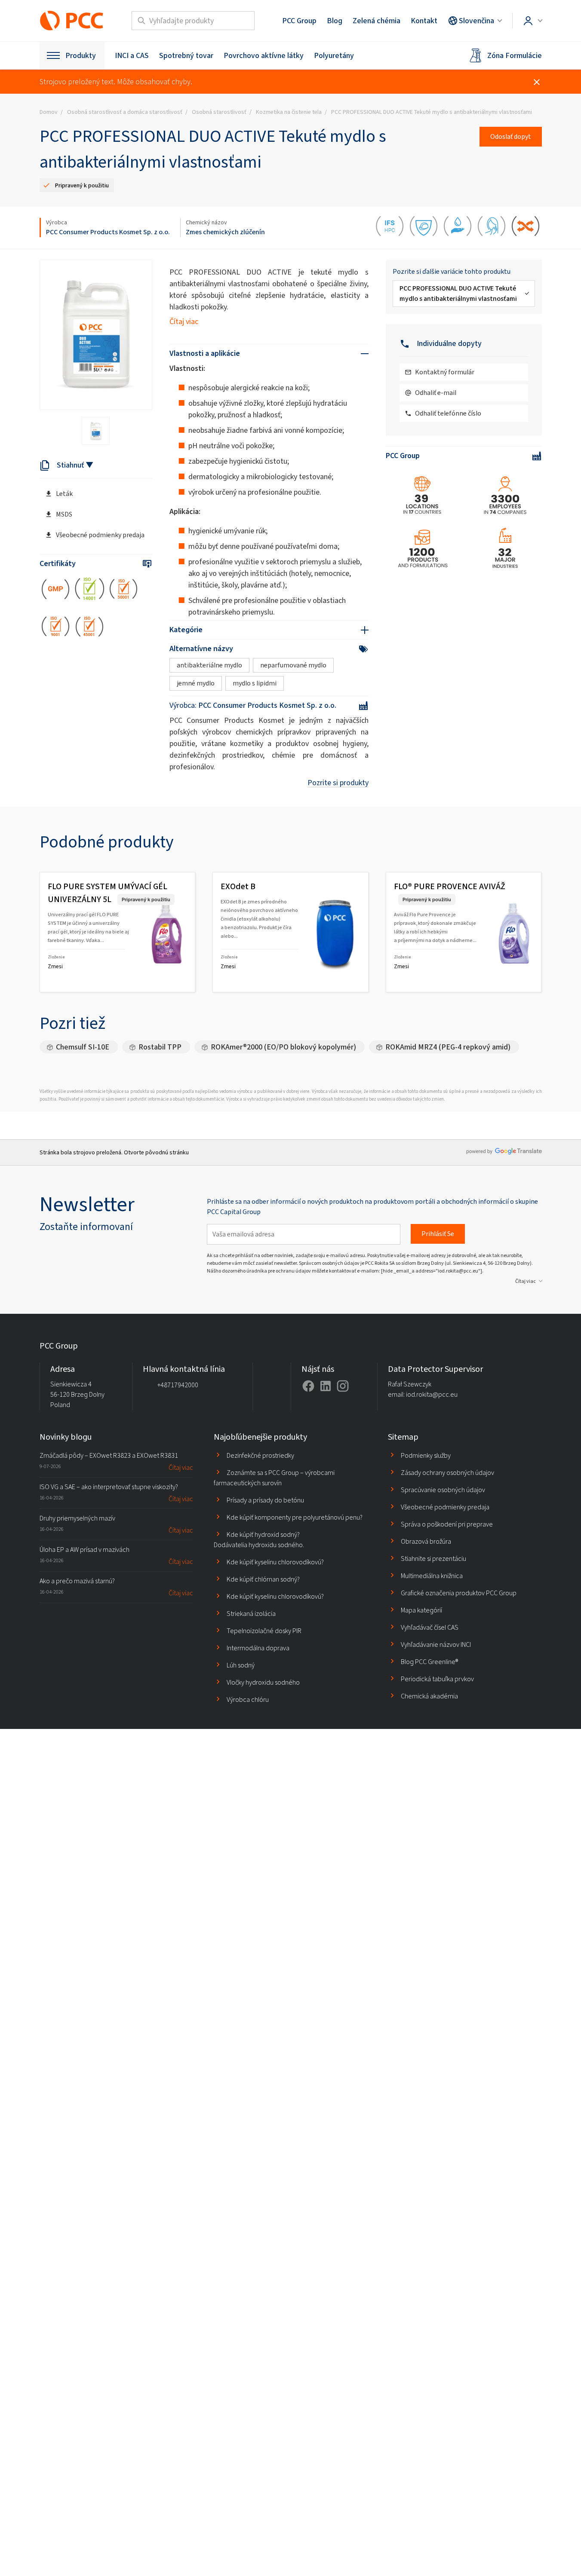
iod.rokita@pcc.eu (432, 1394)
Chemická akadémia (429, 1696)
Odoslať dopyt (511, 136)
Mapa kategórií (421, 1610)
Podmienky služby (426, 1455)
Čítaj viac (184, 321)
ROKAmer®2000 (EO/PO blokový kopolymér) (283, 1047)
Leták (64, 494)
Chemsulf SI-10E (83, 1047)
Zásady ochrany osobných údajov (447, 1473)
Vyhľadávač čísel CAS (430, 1627)
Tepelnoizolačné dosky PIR (264, 1631)
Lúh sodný (241, 1665)
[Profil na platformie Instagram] (343, 1386)
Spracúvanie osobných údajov (443, 1490)
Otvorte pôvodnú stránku (156, 1152)
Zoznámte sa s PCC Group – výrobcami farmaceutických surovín (274, 1478)
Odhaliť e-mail (436, 393)
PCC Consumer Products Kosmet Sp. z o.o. (108, 232)
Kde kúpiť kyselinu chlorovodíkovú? (275, 1562)
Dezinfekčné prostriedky (260, 1455)
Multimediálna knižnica (432, 1576)
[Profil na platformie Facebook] (308, 1386)
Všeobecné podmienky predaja (100, 535)
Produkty (81, 55)
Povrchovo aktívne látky (264, 55)
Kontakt (424, 21)
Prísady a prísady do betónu (265, 1500)
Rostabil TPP (160, 1047)
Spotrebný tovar (186, 55)
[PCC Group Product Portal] (72, 21)
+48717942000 (178, 1385)
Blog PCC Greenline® (429, 1662)
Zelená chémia (377, 21)
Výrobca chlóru (248, 1699)
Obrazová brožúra (426, 1541)
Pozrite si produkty (338, 783)
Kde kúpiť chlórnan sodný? (263, 1579)
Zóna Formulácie (515, 55)
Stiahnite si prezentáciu (433, 1559)
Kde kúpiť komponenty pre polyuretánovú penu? (295, 1517)
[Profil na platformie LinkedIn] (326, 1386)
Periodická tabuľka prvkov (437, 1679)
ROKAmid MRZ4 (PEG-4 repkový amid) (448, 1047)
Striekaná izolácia (251, 1614)
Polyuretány (334, 55)
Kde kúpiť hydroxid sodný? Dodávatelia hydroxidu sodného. (259, 1540)
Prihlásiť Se (438, 1234)
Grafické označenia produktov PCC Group (459, 1593)
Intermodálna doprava (258, 1648)
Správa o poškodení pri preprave (447, 1524)
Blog (335, 21)
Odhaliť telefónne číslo (448, 413)
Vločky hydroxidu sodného (263, 1682)
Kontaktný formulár (445, 372)
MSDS (64, 514)
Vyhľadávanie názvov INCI (436, 1644)
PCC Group (299, 21)
